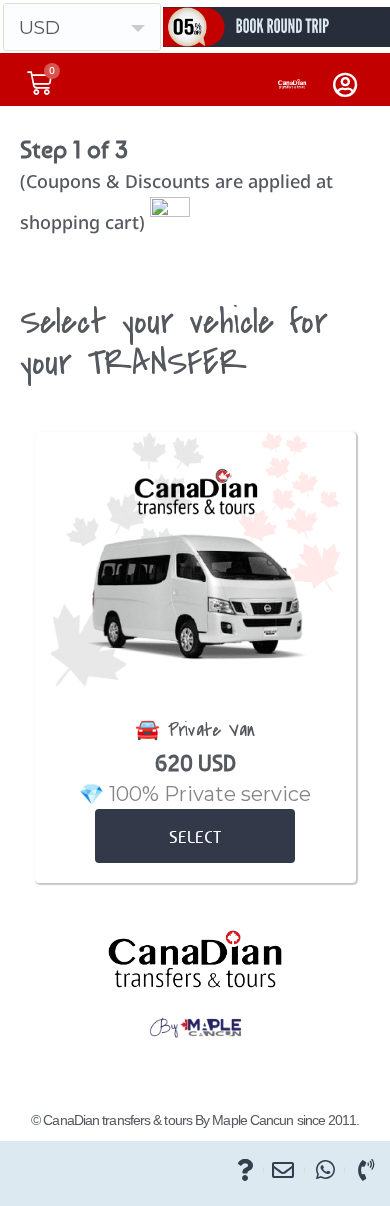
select (195, 837)
